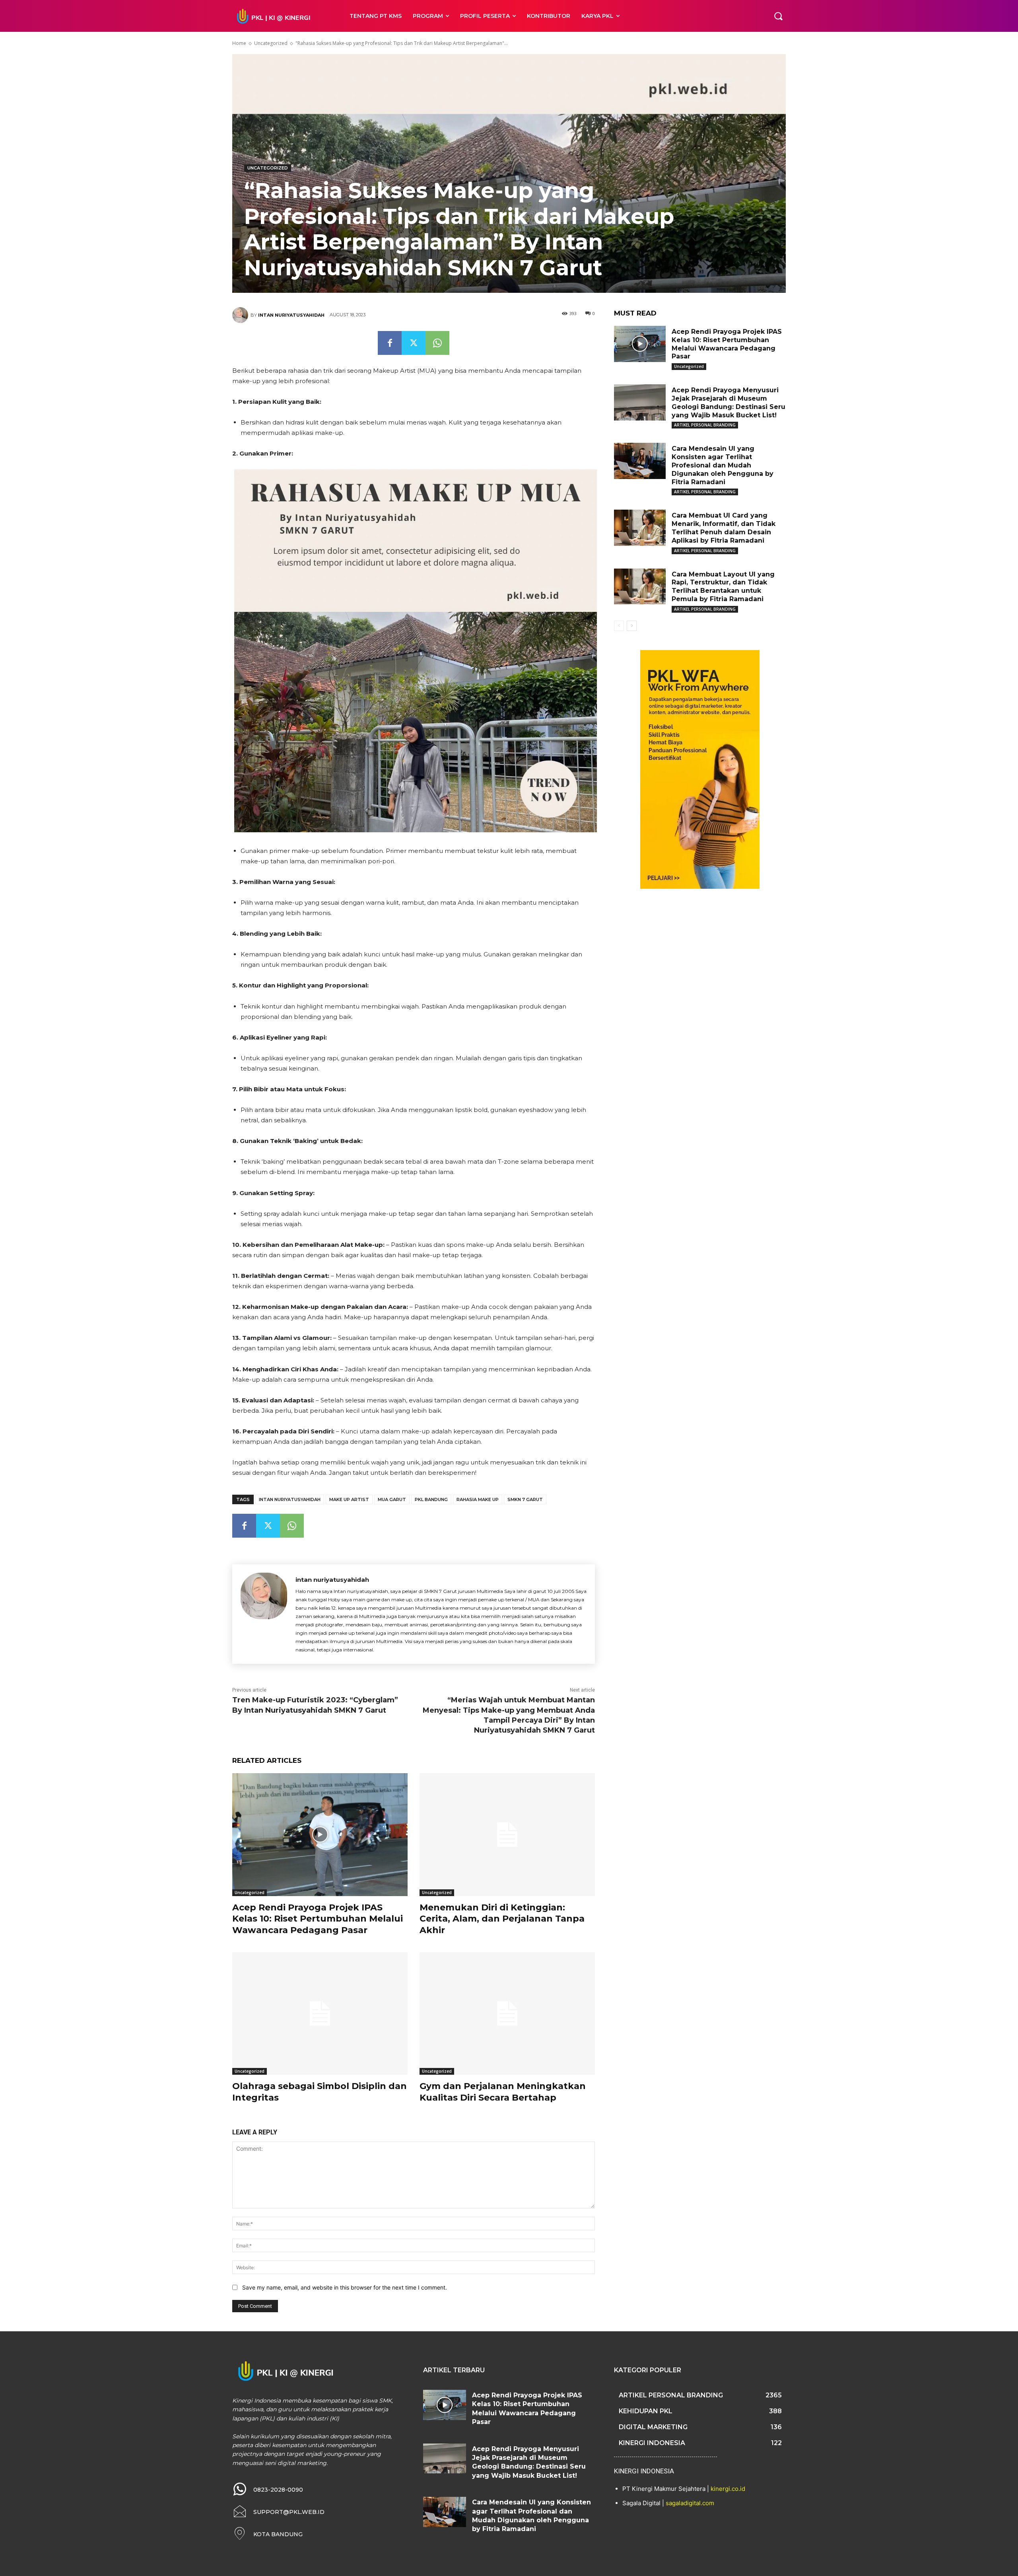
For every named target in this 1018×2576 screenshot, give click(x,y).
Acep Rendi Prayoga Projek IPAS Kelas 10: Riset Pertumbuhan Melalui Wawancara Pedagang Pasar (318, 1919)
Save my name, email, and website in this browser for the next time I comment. (345, 2287)
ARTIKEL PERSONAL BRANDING (705, 425)
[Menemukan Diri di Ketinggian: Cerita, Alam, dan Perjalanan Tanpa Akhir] (507, 1835)
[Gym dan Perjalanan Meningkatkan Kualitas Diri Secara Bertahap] (507, 2014)
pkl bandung (431, 1499)
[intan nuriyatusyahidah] (241, 315)
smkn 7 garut (525, 1499)
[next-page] (632, 626)
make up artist (349, 1499)
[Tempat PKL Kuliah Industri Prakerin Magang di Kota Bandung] (282, 16)
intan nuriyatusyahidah (291, 315)
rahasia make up (478, 1499)
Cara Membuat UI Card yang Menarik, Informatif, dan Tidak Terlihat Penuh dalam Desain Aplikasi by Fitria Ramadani (724, 528)
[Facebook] (390, 343)
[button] (778, 16)
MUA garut (392, 1499)
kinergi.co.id (728, 2489)
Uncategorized (271, 43)
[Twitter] (414, 343)
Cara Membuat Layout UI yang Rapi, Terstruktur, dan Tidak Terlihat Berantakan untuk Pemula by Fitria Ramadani (723, 587)
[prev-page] (619, 626)
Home (239, 43)
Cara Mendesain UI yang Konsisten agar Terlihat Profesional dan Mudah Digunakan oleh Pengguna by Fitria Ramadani (723, 465)
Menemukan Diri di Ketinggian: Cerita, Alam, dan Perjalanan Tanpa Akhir (502, 1919)
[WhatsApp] (437, 343)
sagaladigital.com (690, 2503)
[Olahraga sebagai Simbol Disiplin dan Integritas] (320, 2014)
